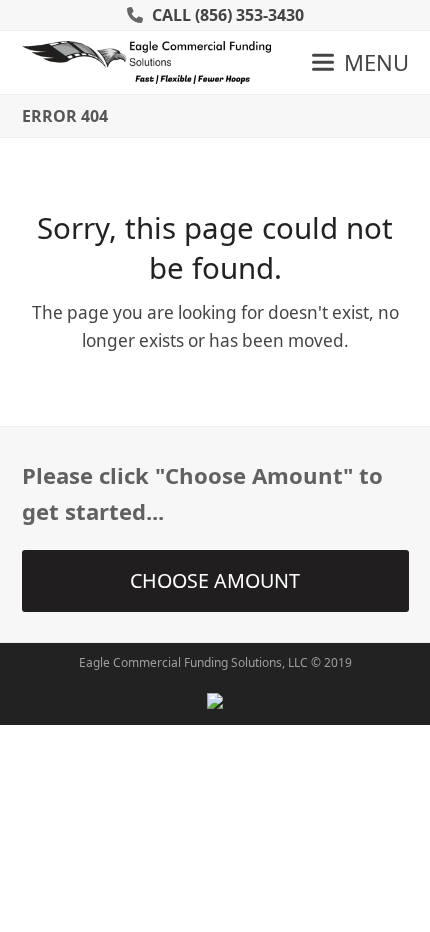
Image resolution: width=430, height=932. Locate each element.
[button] (360, 62)
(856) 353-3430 (249, 15)
